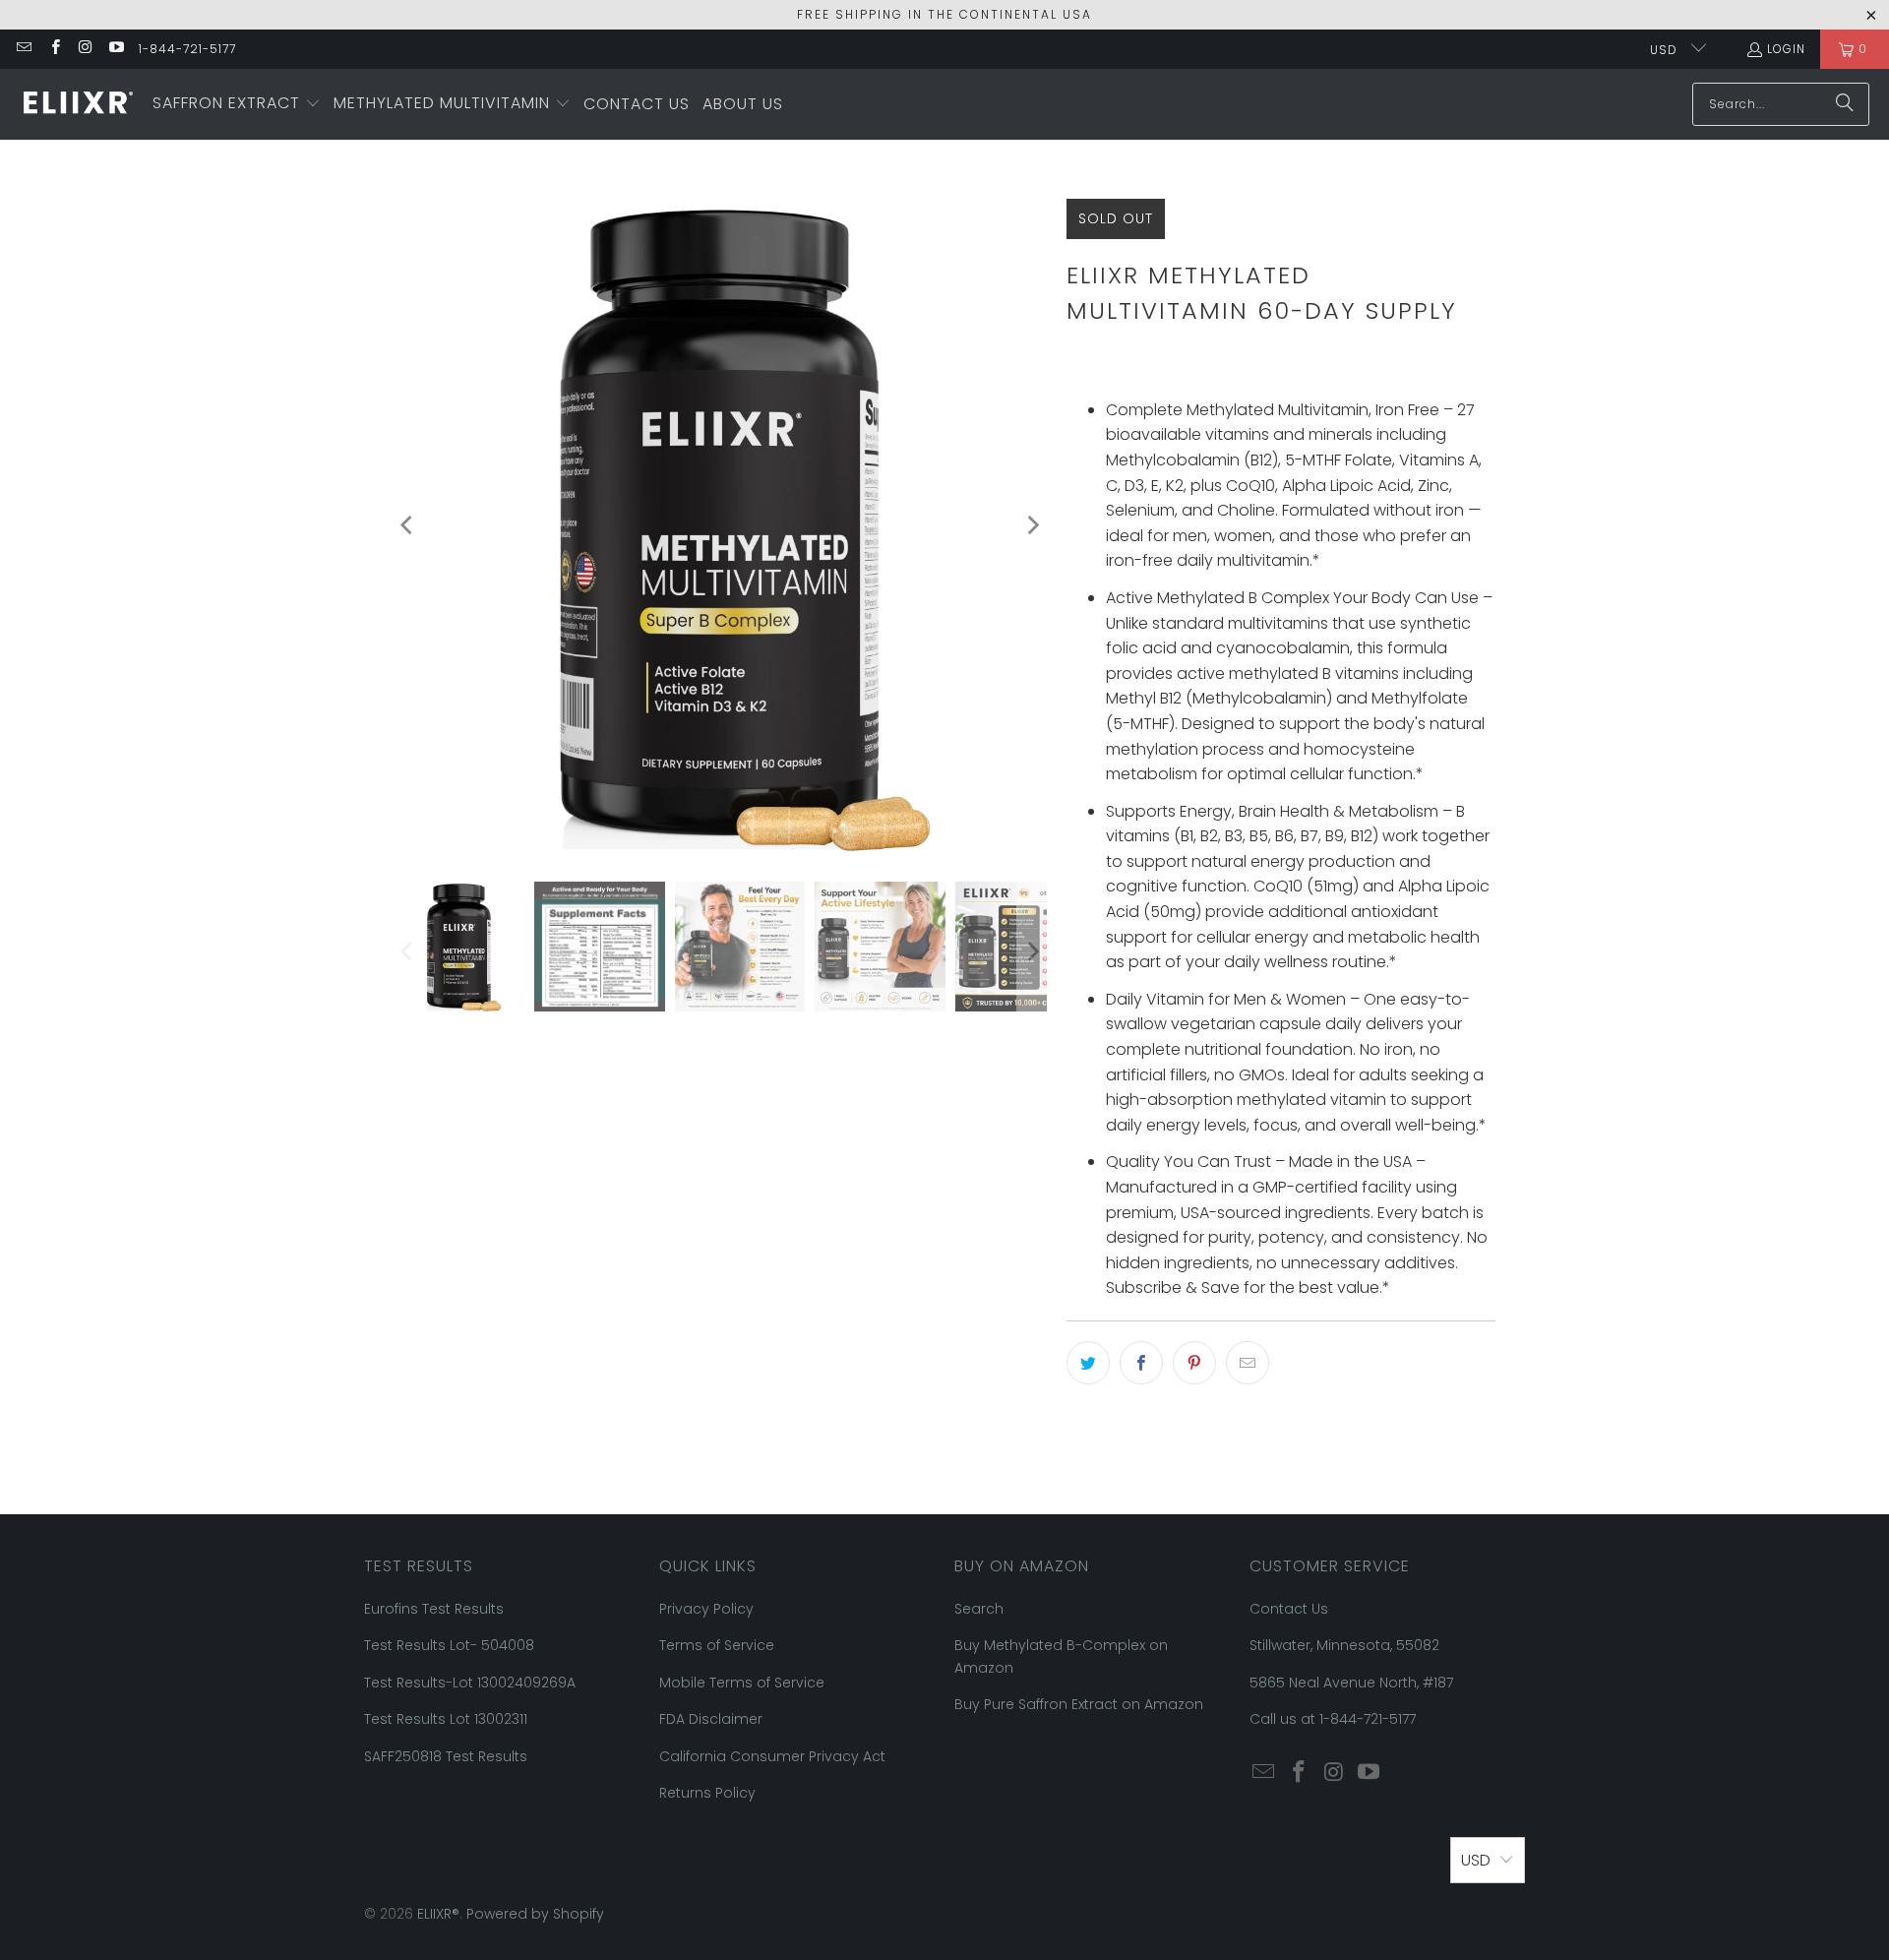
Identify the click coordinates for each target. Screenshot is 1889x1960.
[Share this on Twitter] (1088, 1363)
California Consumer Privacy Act (772, 1756)
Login (1786, 49)
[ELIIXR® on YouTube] (116, 49)
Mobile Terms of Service (742, 1683)
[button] (237, 104)
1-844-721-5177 (187, 49)
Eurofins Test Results (434, 1609)
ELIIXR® (438, 1914)
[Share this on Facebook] (1141, 1363)
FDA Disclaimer (711, 1719)
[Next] (1032, 525)
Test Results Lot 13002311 (446, 1719)
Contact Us (1289, 1609)
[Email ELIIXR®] (23, 49)
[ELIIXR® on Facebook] (54, 49)
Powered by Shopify (535, 1914)
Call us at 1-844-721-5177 (1333, 1719)
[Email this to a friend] (1248, 1363)
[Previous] (408, 525)
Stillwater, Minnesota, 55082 (1344, 1645)
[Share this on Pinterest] (1194, 1363)
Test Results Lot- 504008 (449, 1645)
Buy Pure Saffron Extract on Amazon (1079, 1704)
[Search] (1845, 104)
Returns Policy (707, 1793)
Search (979, 1609)
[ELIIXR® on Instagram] (85, 49)
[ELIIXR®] (76, 104)
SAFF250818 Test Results (446, 1756)
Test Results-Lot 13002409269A (470, 1683)
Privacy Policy (706, 1609)
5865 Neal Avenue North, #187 (1351, 1683)
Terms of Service (717, 1645)
